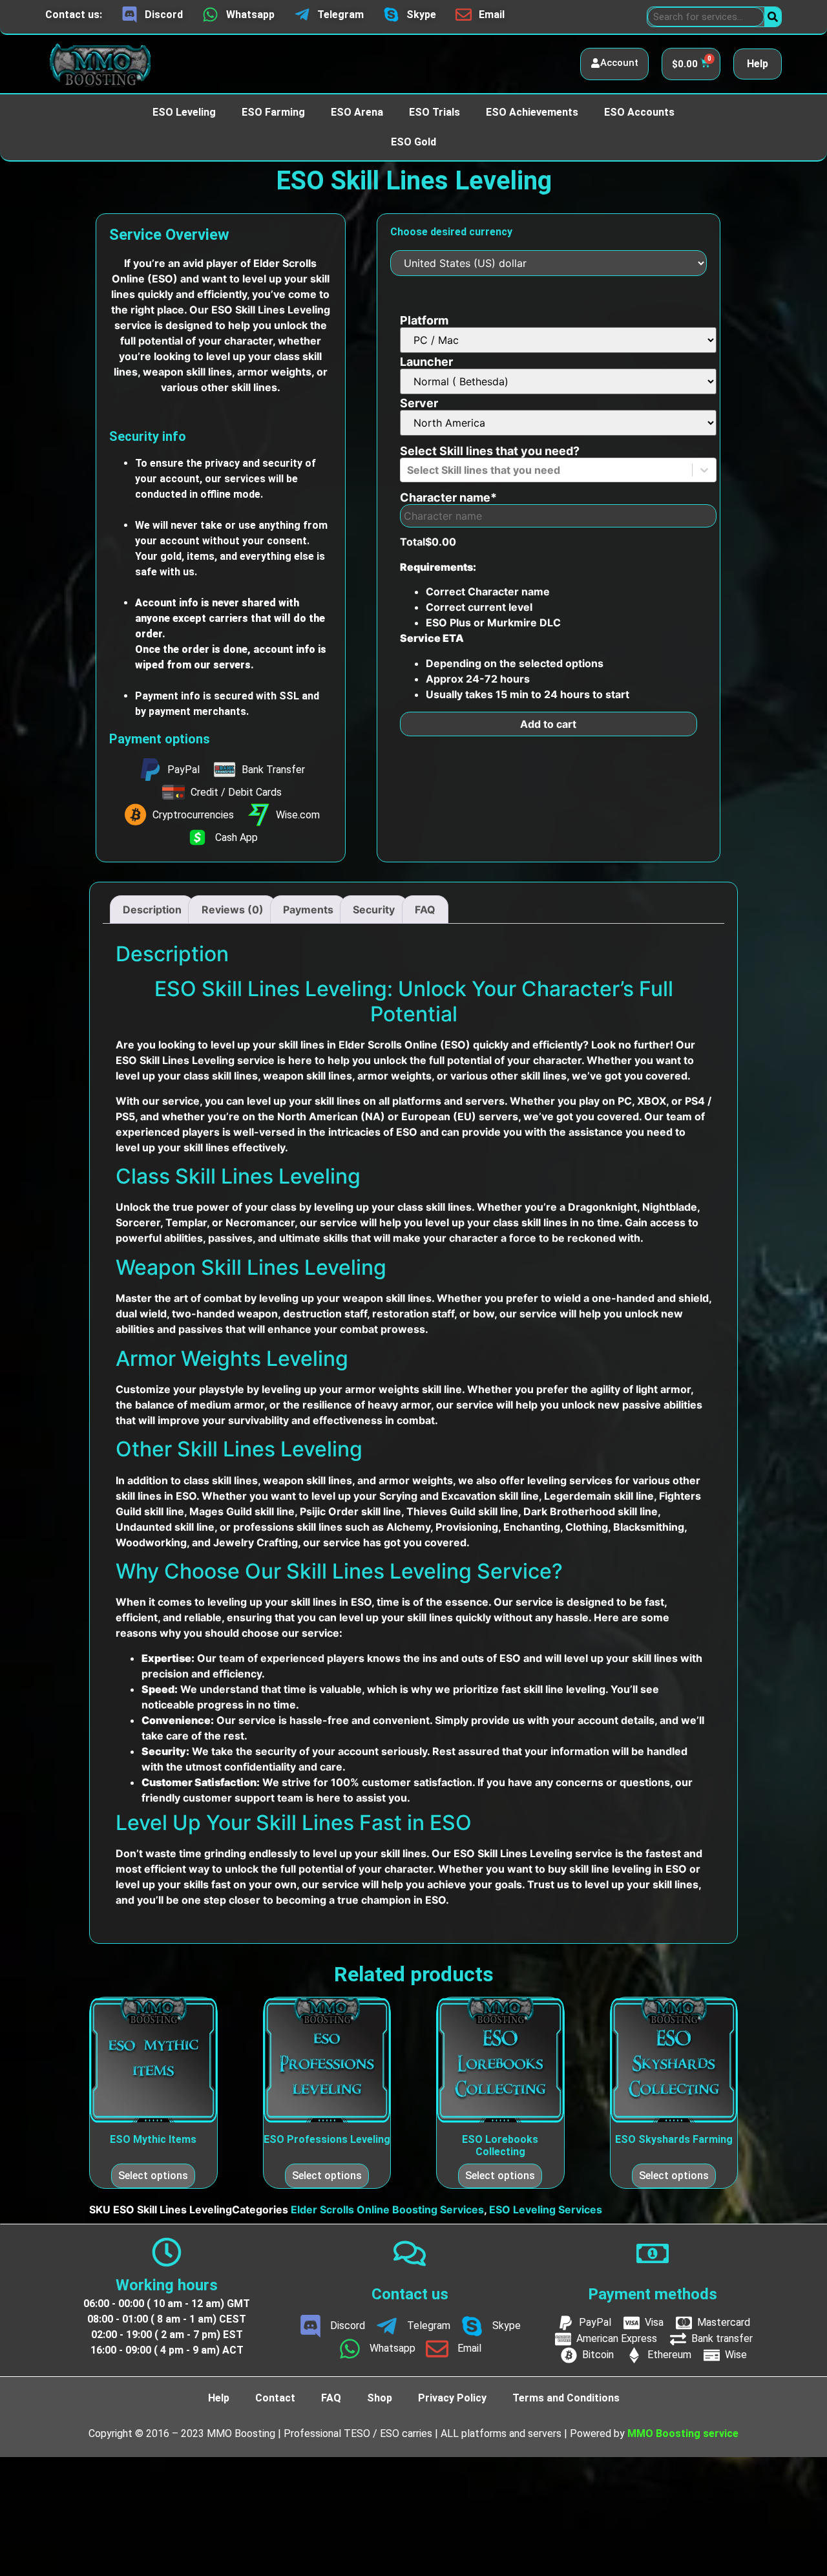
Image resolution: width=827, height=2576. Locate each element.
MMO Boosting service (683, 2433)
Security (374, 910)
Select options (153, 2176)
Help (758, 64)
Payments (308, 910)
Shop (380, 2398)
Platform (424, 321)
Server (419, 403)
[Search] (773, 17)
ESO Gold (413, 142)
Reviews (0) (233, 910)
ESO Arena (357, 112)
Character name (448, 498)
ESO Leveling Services (546, 2209)
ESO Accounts (639, 112)
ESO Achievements (532, 112)
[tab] (152, 910)
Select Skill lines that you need (490, 451)
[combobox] (408, 470)
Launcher (426, 362)
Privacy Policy (452, 2398)
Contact (275, 2398)
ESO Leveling (184, 112)
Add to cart (548, 724)
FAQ (425, 910)
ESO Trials (434, 112)
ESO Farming (273, 112)
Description (152, 910)
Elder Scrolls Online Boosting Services (387, 2209)
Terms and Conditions (566, 2398)
